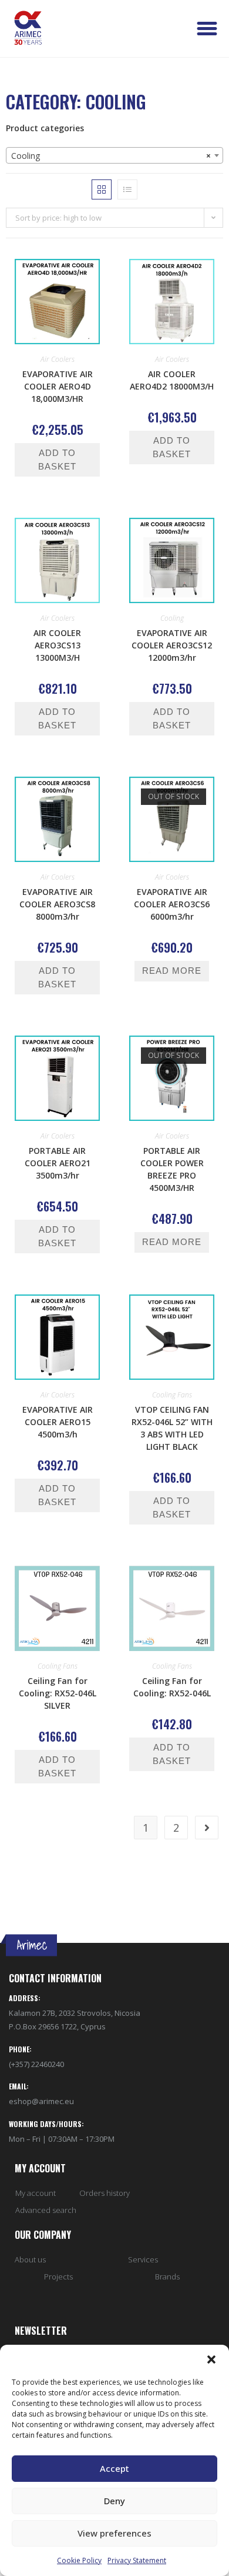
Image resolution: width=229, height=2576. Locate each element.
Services (143, 2259)
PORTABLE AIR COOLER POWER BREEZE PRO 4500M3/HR (172, 1169)
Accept (114, 2468)
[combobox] (114, 155)
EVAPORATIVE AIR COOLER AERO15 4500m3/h (58, 1422)
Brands (167, 2277)
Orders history (105, 2193)
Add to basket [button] (57, 460)
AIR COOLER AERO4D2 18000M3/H (172, 380)
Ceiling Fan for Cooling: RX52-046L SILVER (58, 1693)
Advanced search (46, 2210)
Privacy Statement (137, 2560)
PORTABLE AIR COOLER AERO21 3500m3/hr (58, 1163)
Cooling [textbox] (111, 156)
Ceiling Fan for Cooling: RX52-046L (172, 1687)
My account (36, 2193)
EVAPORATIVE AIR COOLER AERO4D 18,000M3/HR (58, 386)
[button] (211, 2359)
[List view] (127, 189)
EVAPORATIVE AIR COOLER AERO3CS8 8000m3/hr (57, 904)
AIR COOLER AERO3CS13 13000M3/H (57, 645)
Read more (172, 971)
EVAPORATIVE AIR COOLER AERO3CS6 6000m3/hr (172, 904)
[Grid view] (102, 189)
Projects (58, 2277)
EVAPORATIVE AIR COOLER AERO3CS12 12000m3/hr (172, 645)
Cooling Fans (172, 1395)
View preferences (114, 2533)
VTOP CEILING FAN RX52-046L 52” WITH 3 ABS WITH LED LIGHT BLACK (172, 1428)
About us (30, 2259)
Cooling (172, 618)
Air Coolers (58, 359)
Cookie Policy (79, 2560)
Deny (114, 2501)
